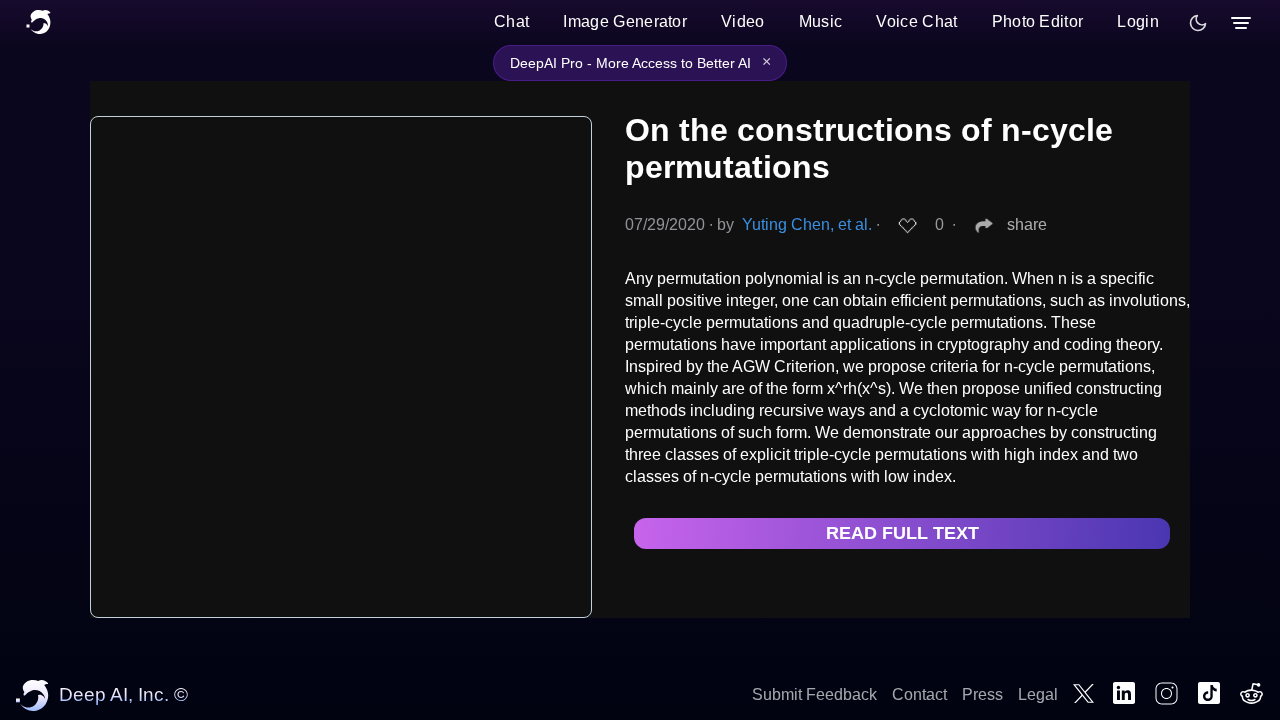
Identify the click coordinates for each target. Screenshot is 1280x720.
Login (1138, 21)
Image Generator (625, 21)
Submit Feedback (814, 694)
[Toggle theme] (1198, 23)
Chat (511, 21)
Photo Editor (1038, 21)
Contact (919, 694)
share (1027, 224)
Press (982, 694)
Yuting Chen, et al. (807, 224)
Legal (1038, 694)
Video (743, 21)
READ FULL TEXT (902, 533)
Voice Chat (916, 21)
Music (821, 21)
